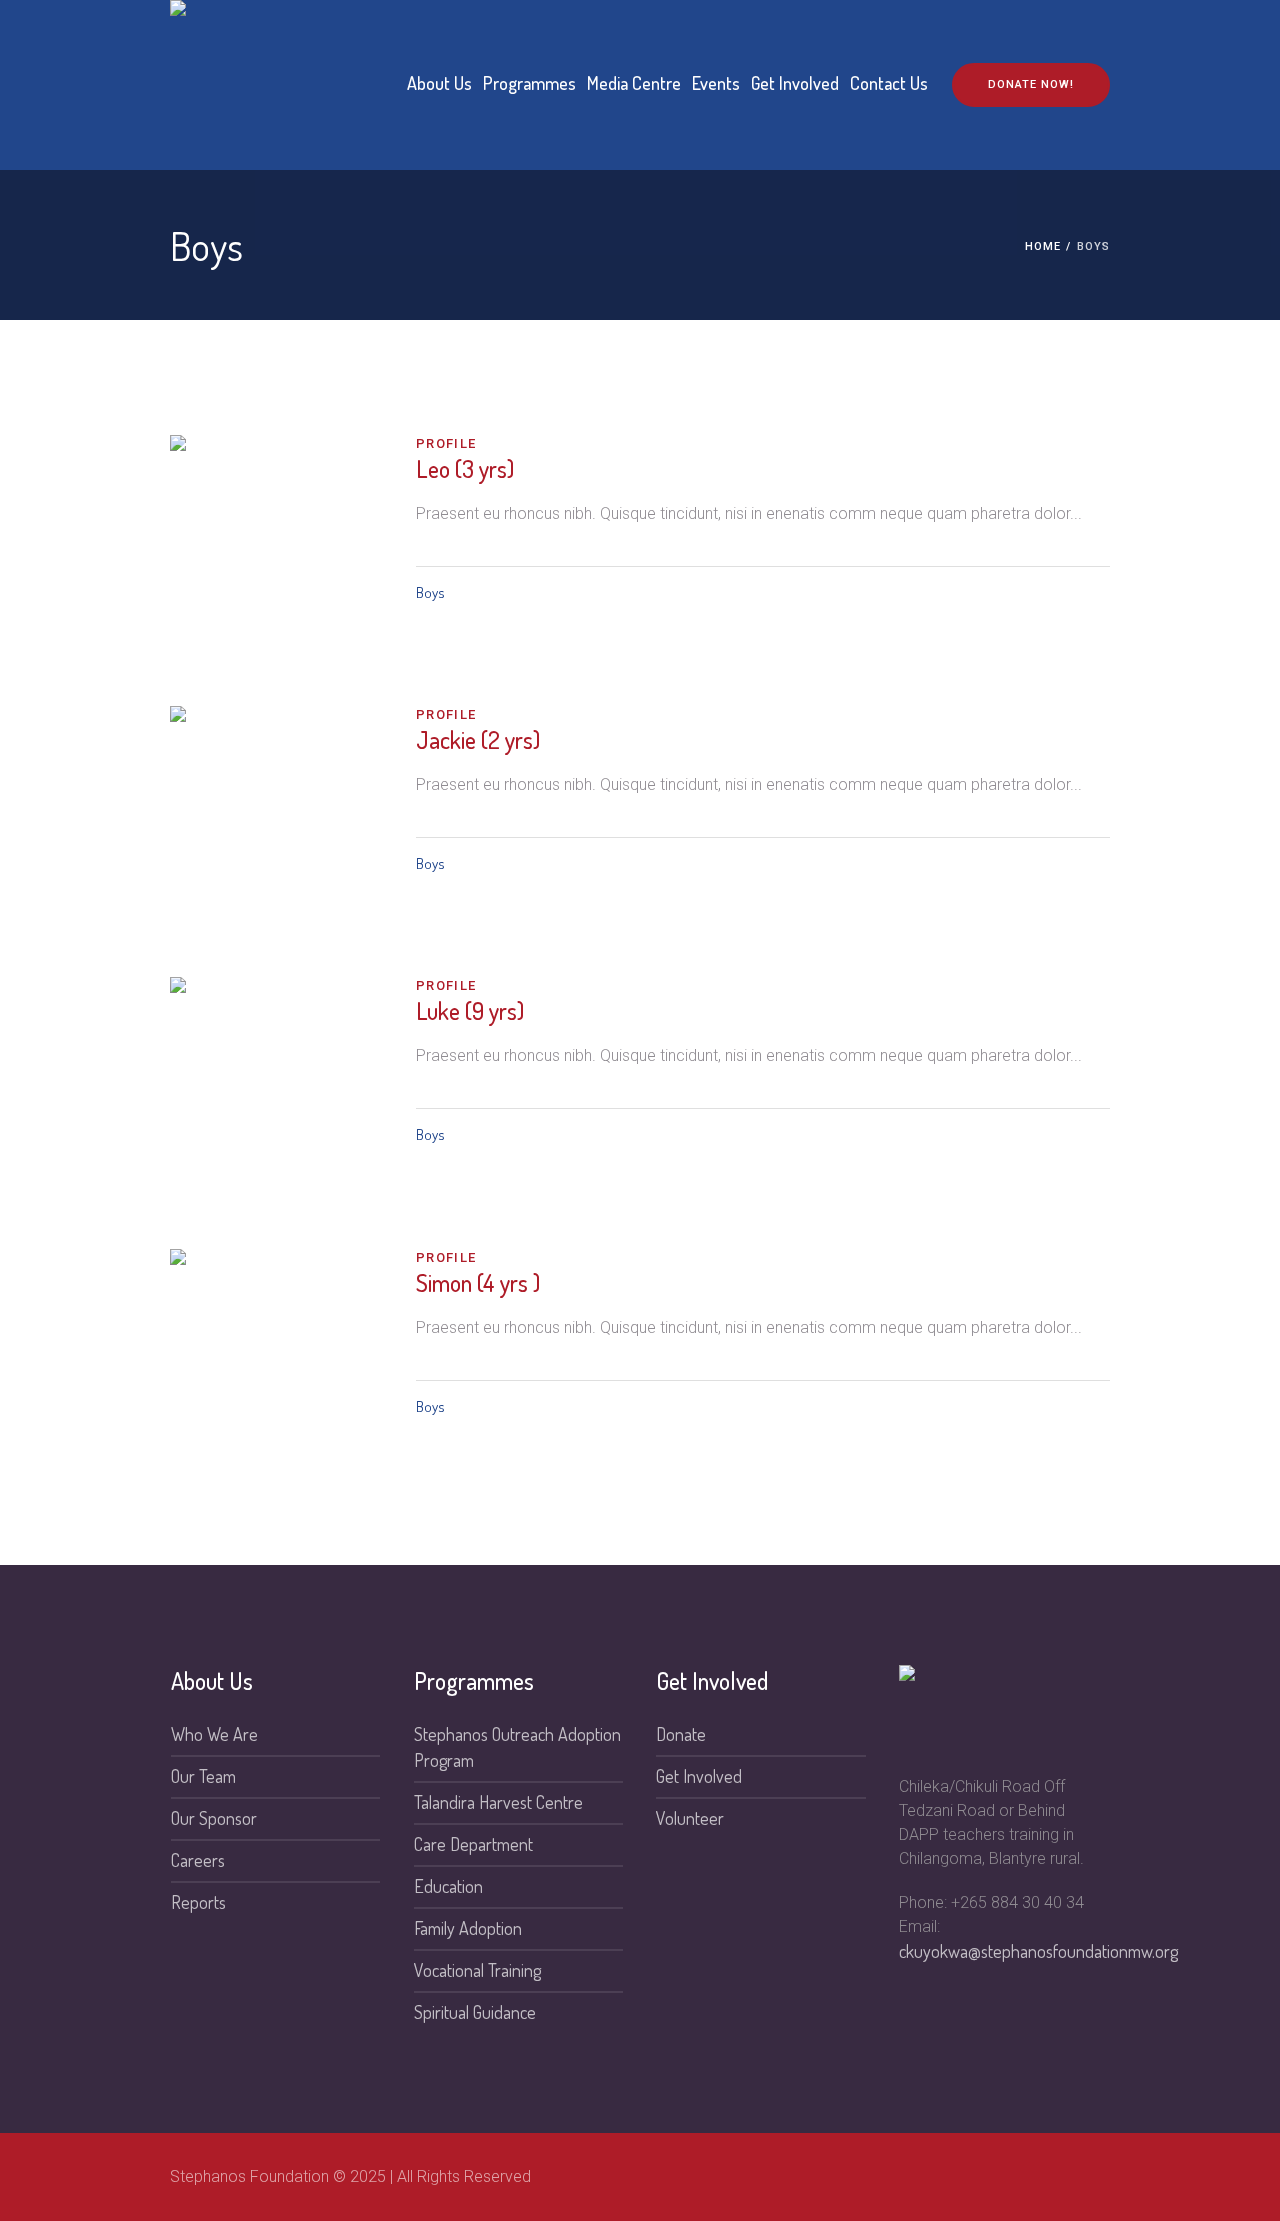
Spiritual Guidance (475, 2012)
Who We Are (214, 1734)
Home (1043, 246)
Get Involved (699, 1776)
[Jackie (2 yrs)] (278, 814)
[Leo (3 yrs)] (278, 543)
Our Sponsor (214, 1818)
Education (448, 1886)
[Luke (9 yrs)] (278, 1085)
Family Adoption (468, 1928)
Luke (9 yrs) (470, 1010)
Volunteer (690, 1818)
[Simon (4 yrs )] (278, 1357)
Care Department (473, 1844)
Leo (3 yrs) (465, 468)
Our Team (203, 1776)
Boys (430, 592)
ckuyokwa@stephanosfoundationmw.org (1038, 1951)
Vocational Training (477, 1970)
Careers (198, 1860)
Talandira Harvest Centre (498, 1802)
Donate (681, 1734)
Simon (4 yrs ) (478, 1282)
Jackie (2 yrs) (478, 739)
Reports (198, 1902)
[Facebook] (1094, 2177)
